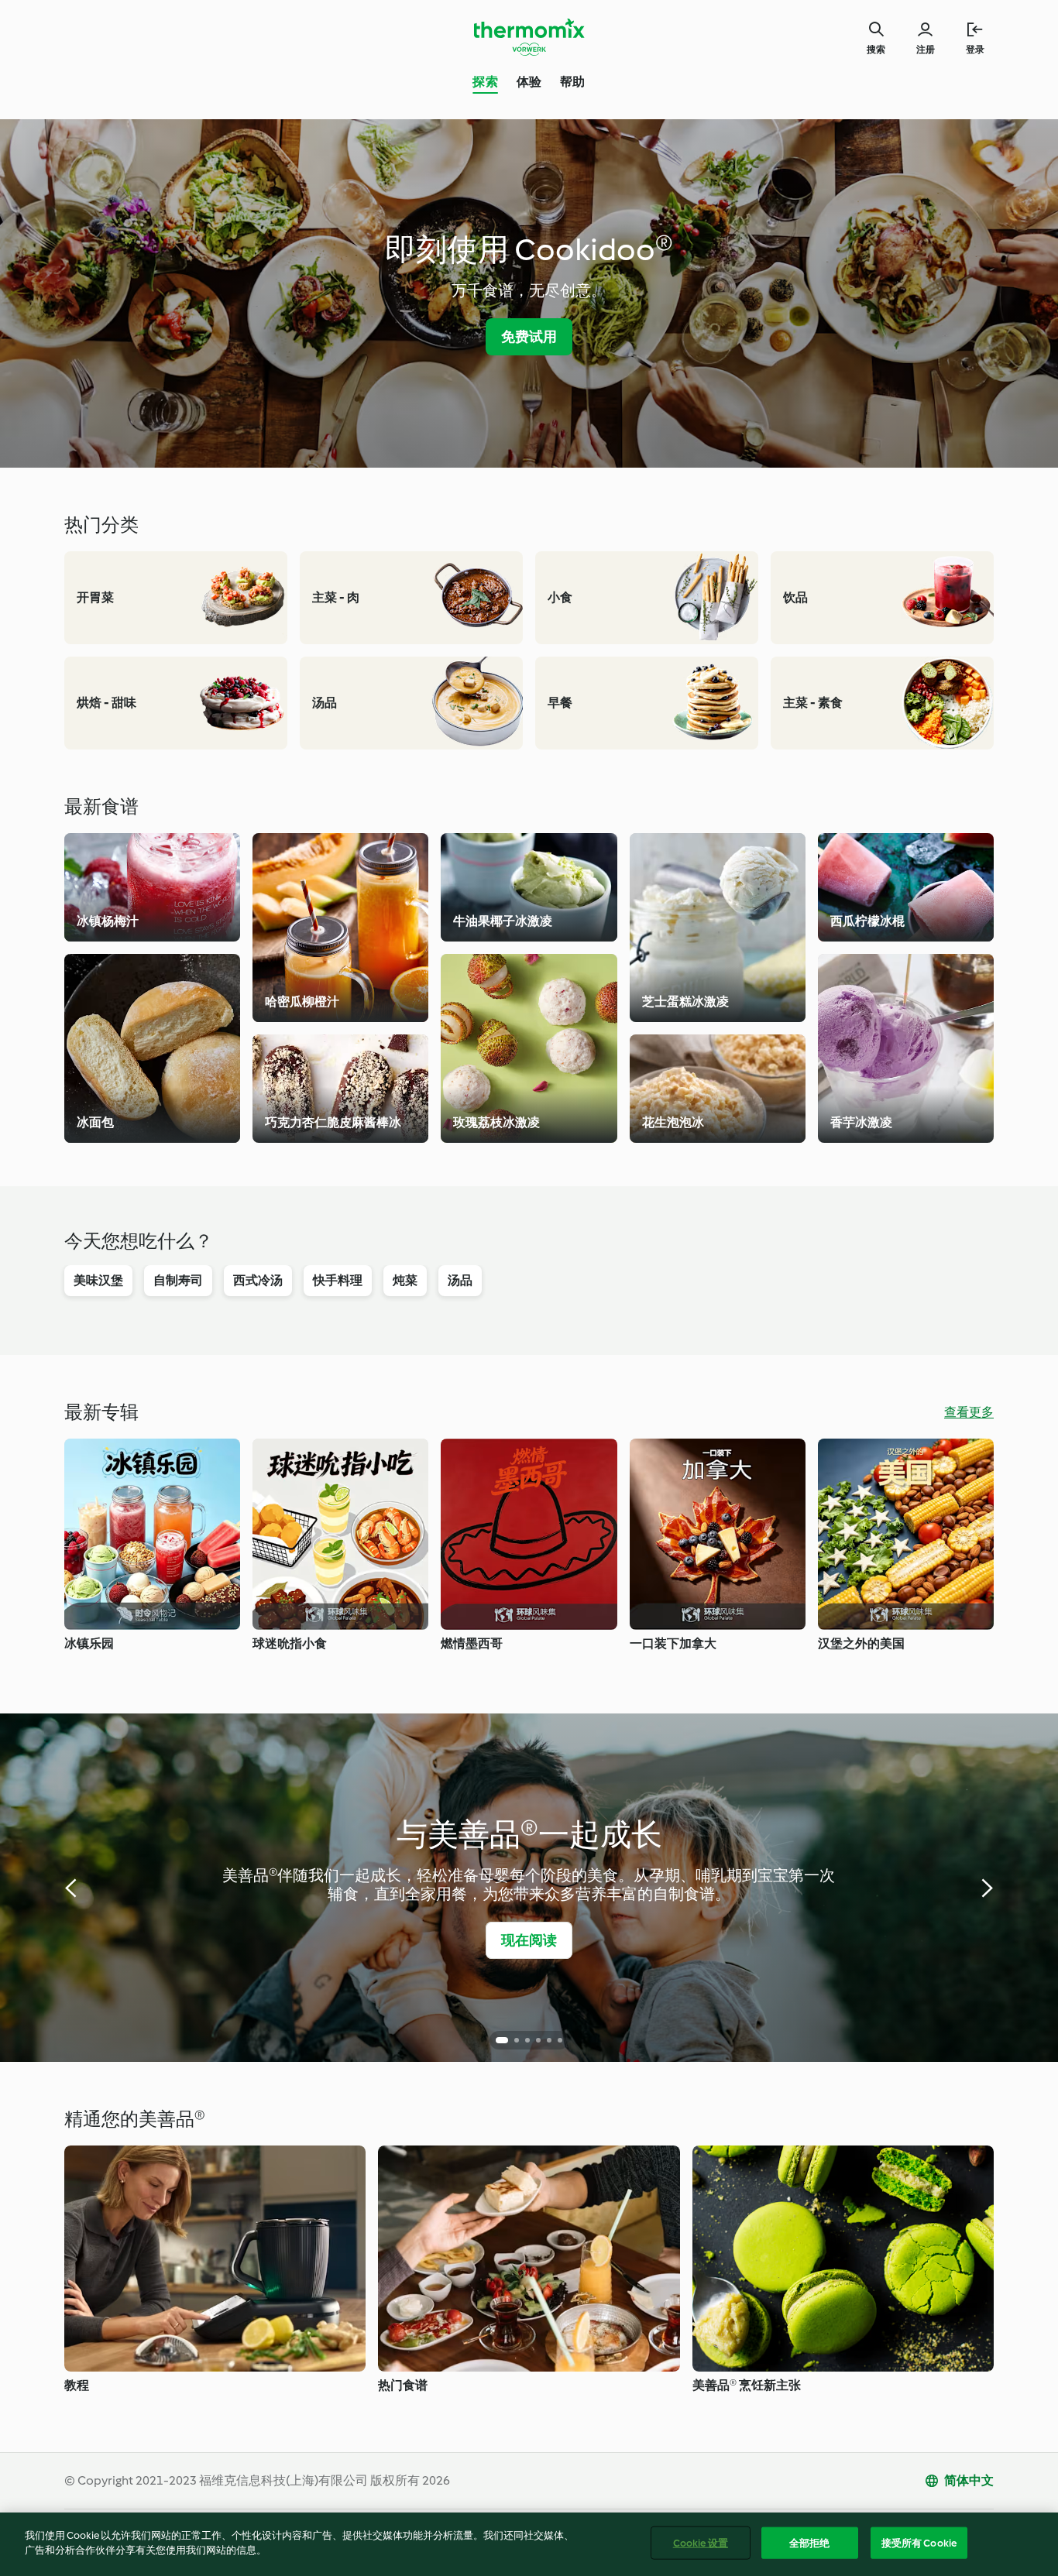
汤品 (460, 1280)
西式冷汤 (258, 1280)
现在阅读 (529, 1940)
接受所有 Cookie (919, 2543)
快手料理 (338, 1280)
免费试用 (529, 337)
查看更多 (969, 1412)
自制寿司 (178, 1280)
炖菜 (405, 1280)
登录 (975, 50)
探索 (485, 82)
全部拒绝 (810, 2543)
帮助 (572, 82)
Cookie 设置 (701, 2543)
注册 (926, 50)
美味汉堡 (98, 1280)
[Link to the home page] (529, 37)
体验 (529, 82)
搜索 (876, 50)
